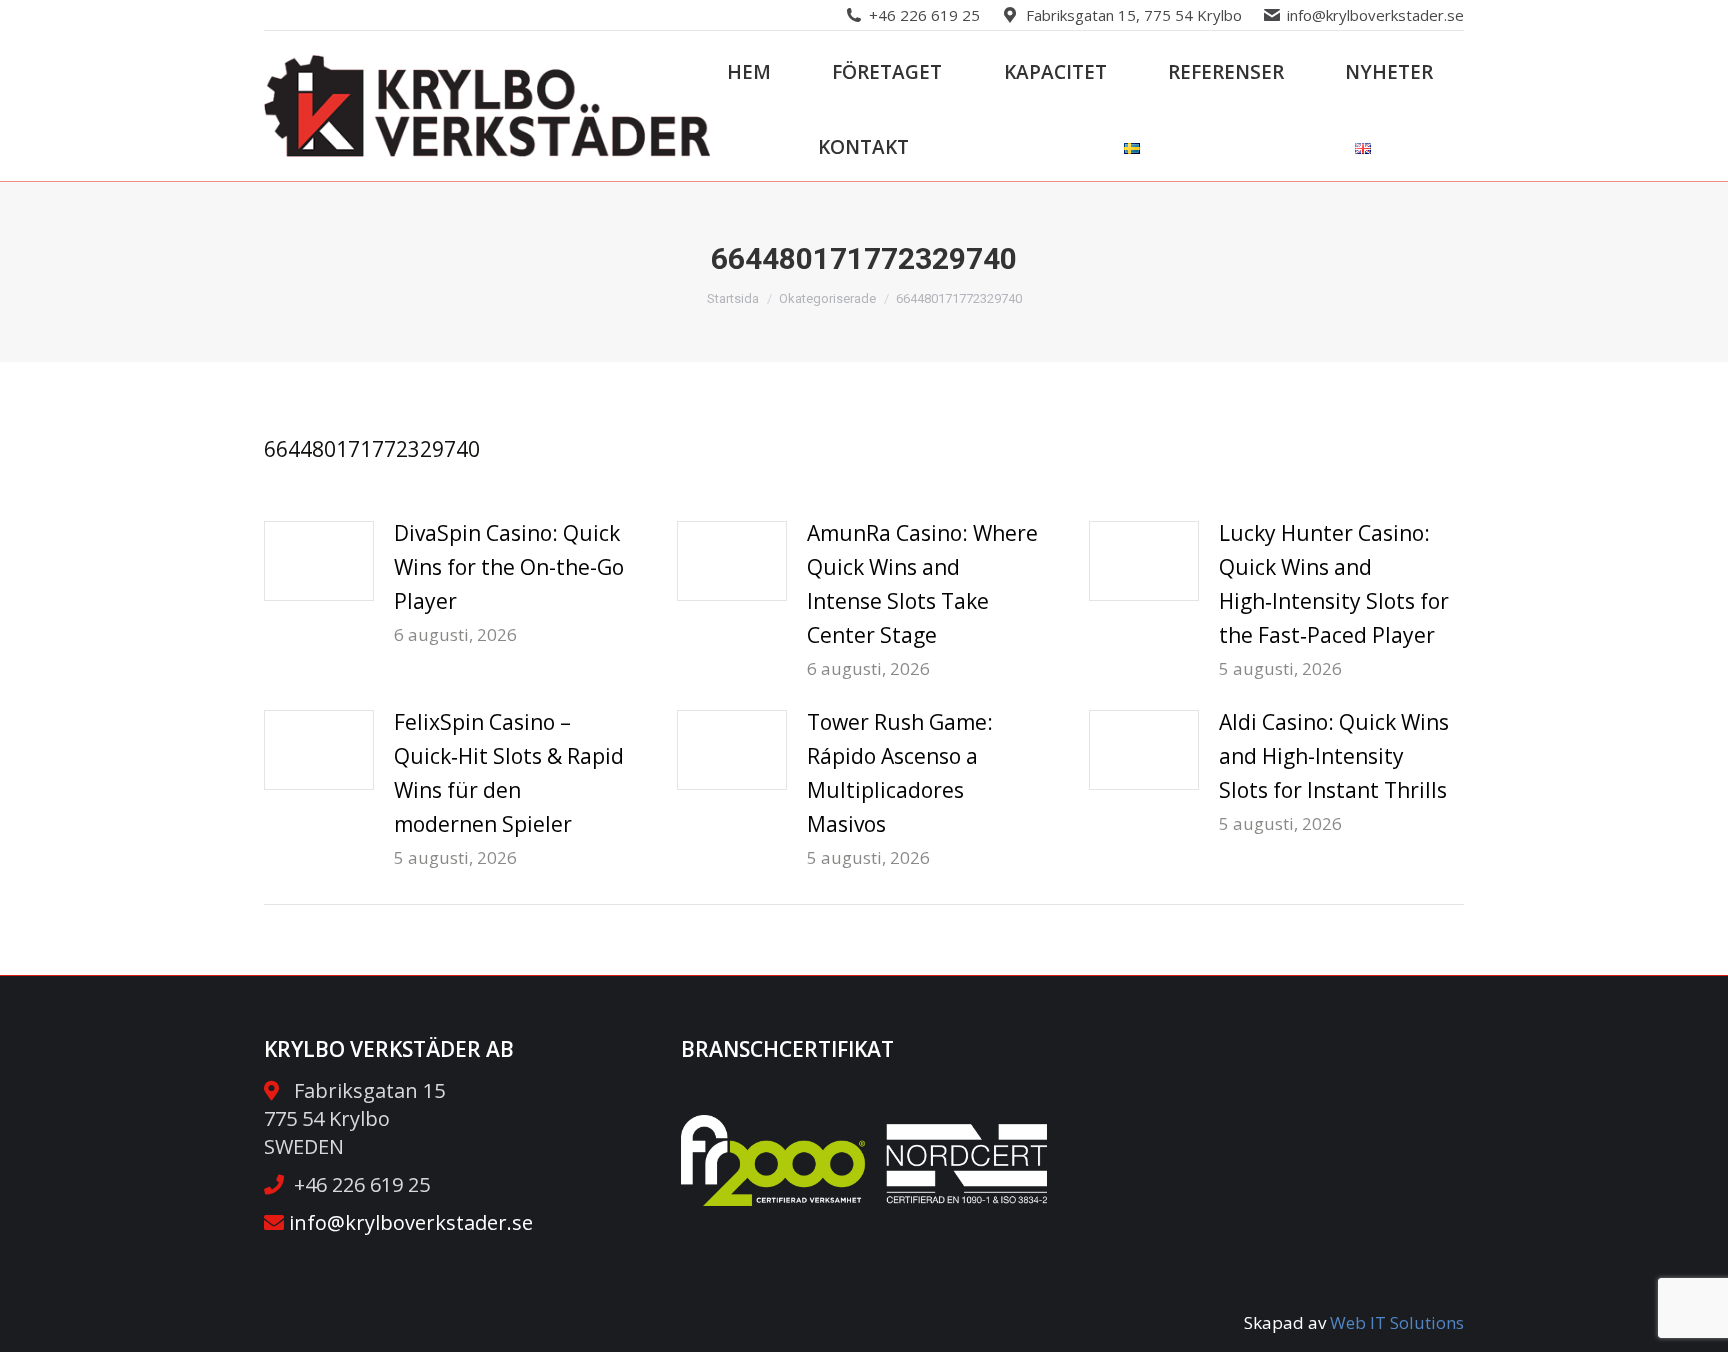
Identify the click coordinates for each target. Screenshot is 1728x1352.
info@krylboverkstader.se (1375, 15)
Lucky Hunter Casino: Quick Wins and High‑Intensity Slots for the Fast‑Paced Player (1334, 584)
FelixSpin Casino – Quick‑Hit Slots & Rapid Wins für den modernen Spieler (509, 773)
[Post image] (319, 561)
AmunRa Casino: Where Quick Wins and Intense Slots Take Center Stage (922, 584)
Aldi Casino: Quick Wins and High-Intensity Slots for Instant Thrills (1334, 756)
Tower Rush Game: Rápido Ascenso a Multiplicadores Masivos (900, 773)
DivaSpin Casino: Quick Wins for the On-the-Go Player (509, 567)
